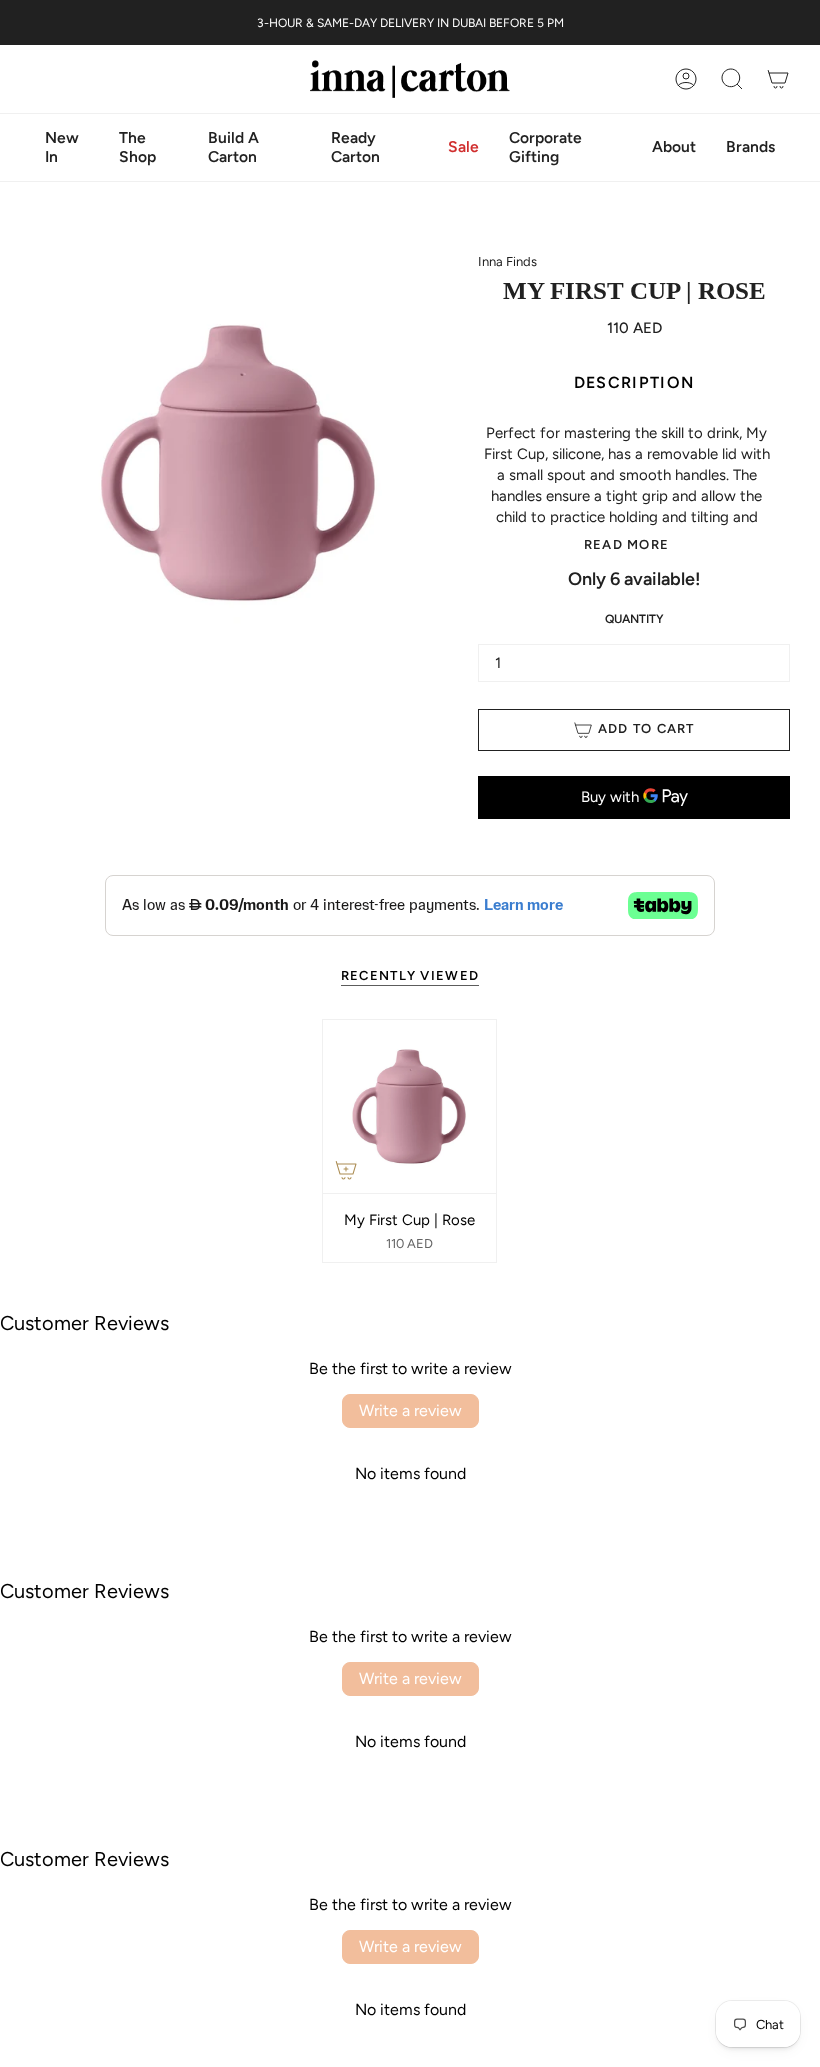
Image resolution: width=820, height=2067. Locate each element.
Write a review (410, 1410)
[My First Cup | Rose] (409, 1106)
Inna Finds (507, 261)
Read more (627, 544)
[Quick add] (346, 1170)
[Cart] (778, 79)
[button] (674, 147)
